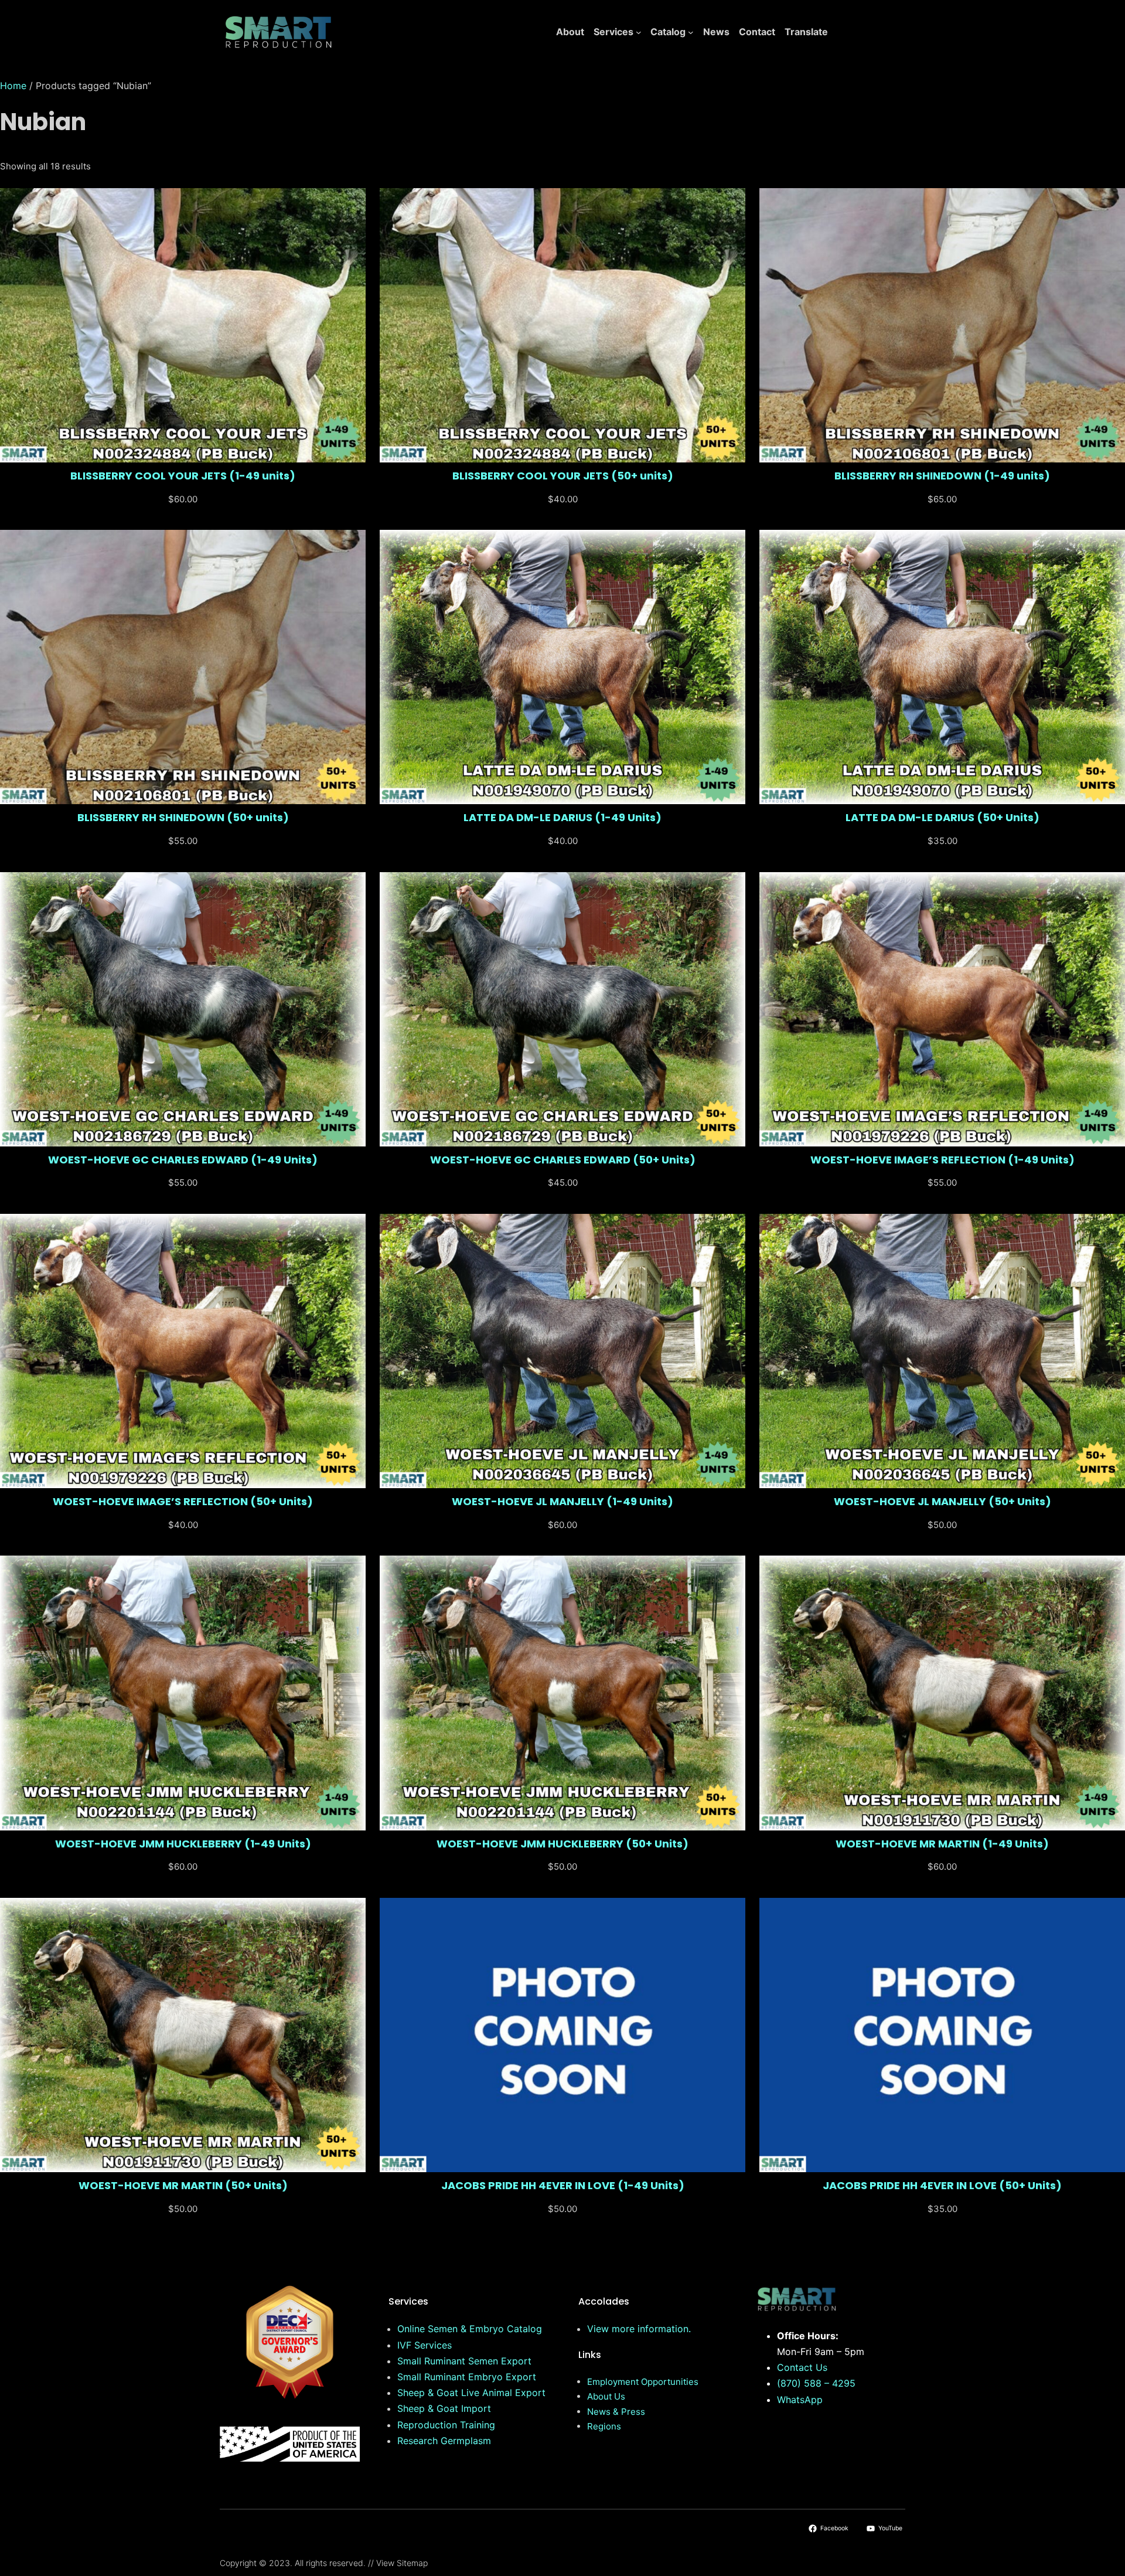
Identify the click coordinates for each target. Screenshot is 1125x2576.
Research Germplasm (444, 2441)
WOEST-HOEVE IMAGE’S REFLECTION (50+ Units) (183, 1502)
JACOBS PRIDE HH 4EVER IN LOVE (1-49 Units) (563, 2186)
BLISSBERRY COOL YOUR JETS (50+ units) (563, 476)
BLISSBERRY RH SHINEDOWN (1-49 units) (942, 476)
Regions (604, 2426)
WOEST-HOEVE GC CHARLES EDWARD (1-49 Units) (183, 1160)
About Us (606, 2396)
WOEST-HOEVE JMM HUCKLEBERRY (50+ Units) (562, 1844)
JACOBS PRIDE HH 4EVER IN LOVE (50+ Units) (942, 2186)
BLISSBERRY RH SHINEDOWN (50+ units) (183, 818)
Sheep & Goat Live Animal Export (471, 2393)
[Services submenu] (639, 32)
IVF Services (425, 2345)
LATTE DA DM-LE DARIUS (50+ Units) (942, 818)
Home (13, 86)
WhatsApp (800, 2400)
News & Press (616, 2412)
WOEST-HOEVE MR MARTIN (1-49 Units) (942, 1844)
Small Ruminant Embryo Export (467, 2377)
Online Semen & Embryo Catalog (470, 2329)
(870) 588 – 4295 (816, 2383)
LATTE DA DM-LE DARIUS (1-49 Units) (562, 818)
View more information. (639, 2329)
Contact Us (802, 2367)
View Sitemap (402, 2563)
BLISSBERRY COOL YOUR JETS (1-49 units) (183, 476)
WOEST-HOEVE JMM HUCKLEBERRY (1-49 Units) (183, 1844)
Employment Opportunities (643, 2382)
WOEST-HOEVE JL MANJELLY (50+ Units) (942, 1502)
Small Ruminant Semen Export (464, 2361)
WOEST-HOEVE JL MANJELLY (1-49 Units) (562, 1502)
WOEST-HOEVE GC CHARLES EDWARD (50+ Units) (563, 1160)
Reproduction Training (446, 2425)
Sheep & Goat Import (444, 2408)
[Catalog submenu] (691, 32)
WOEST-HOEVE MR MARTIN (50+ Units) (183, 2186)
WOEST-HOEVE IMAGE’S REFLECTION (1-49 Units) (942, 1160)
